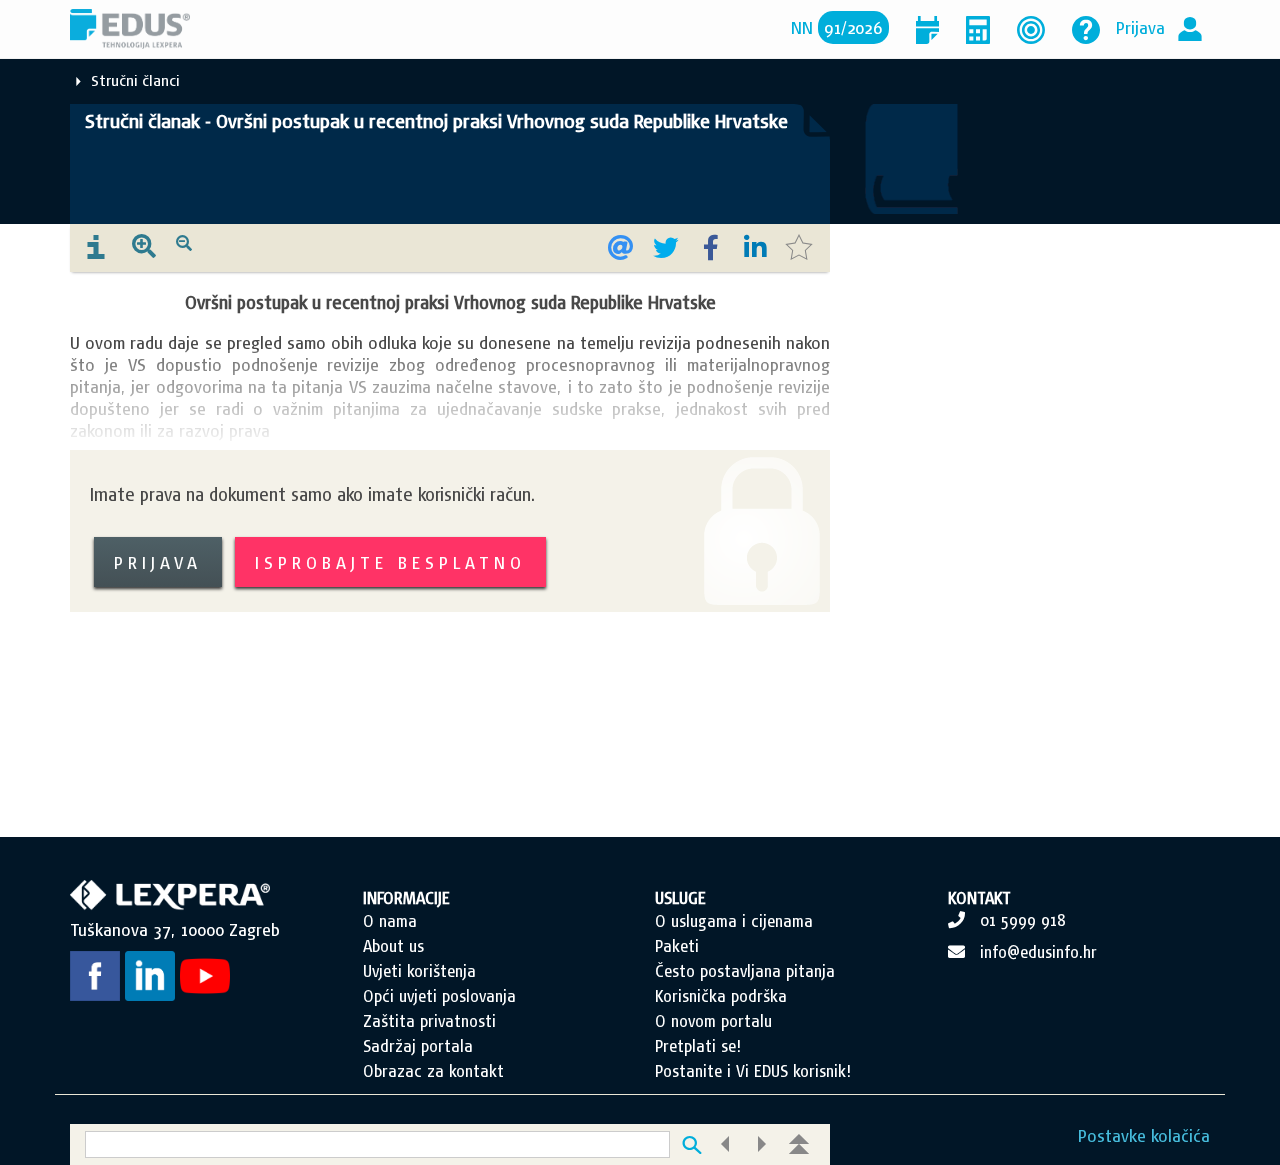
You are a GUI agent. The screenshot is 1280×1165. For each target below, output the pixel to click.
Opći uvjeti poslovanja (439, 996)
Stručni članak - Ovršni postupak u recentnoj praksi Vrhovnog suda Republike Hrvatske (436, 121)
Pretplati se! (698, 1046)
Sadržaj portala (418, 1046)
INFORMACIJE (406, 898)
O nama (390, 921)
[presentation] (96, 248)
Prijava (1140, 27)
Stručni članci (135, 80)
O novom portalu (713, 1021)
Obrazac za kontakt (433, 1071)
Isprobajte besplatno (390, 562)
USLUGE (680, 898)
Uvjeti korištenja (419, 971)
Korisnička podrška (721, 996)
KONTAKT (979, 898)
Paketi (677, 946)
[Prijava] (1190, 27)
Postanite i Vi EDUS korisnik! (753, 1071)
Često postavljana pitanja (745, 971)
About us (393, 946)
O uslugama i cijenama (734, 921)
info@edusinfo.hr (1038, 952)
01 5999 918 (1023, 920)
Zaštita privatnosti (429, 1021)
